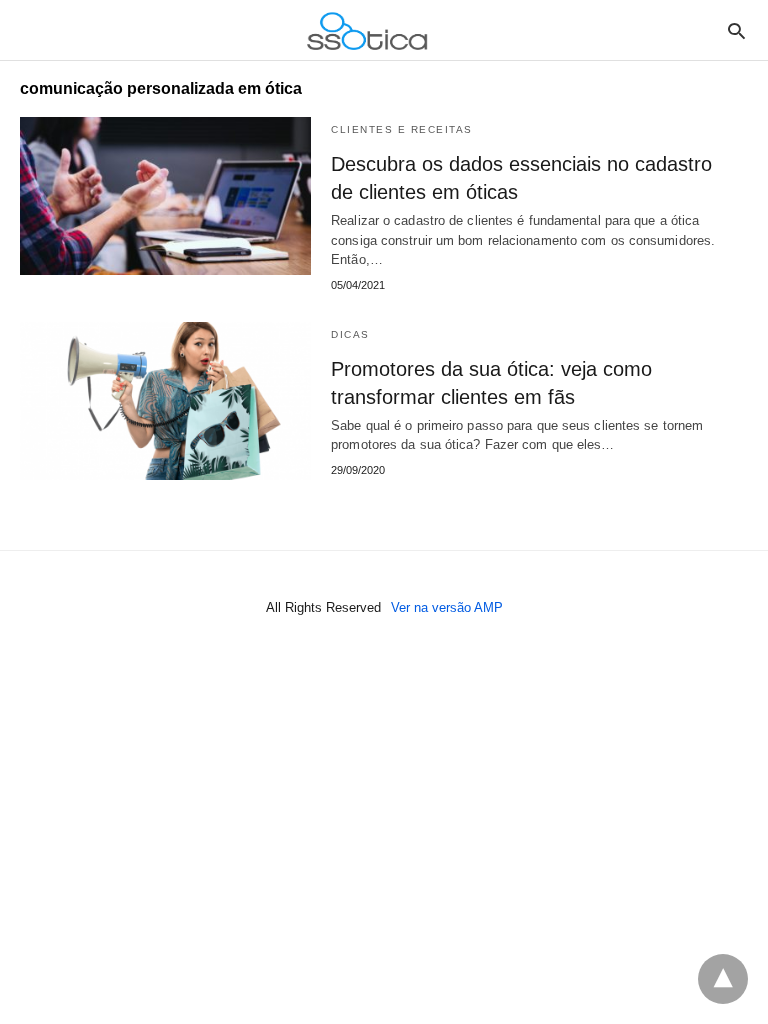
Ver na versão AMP (447, 607)
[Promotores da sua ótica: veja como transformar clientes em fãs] (165, 401)
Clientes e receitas (402, 129)
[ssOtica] (367, 30)
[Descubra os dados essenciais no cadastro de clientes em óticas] (165, 196)
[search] (736, 30)
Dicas (350, 334)
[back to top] (723, 979)
